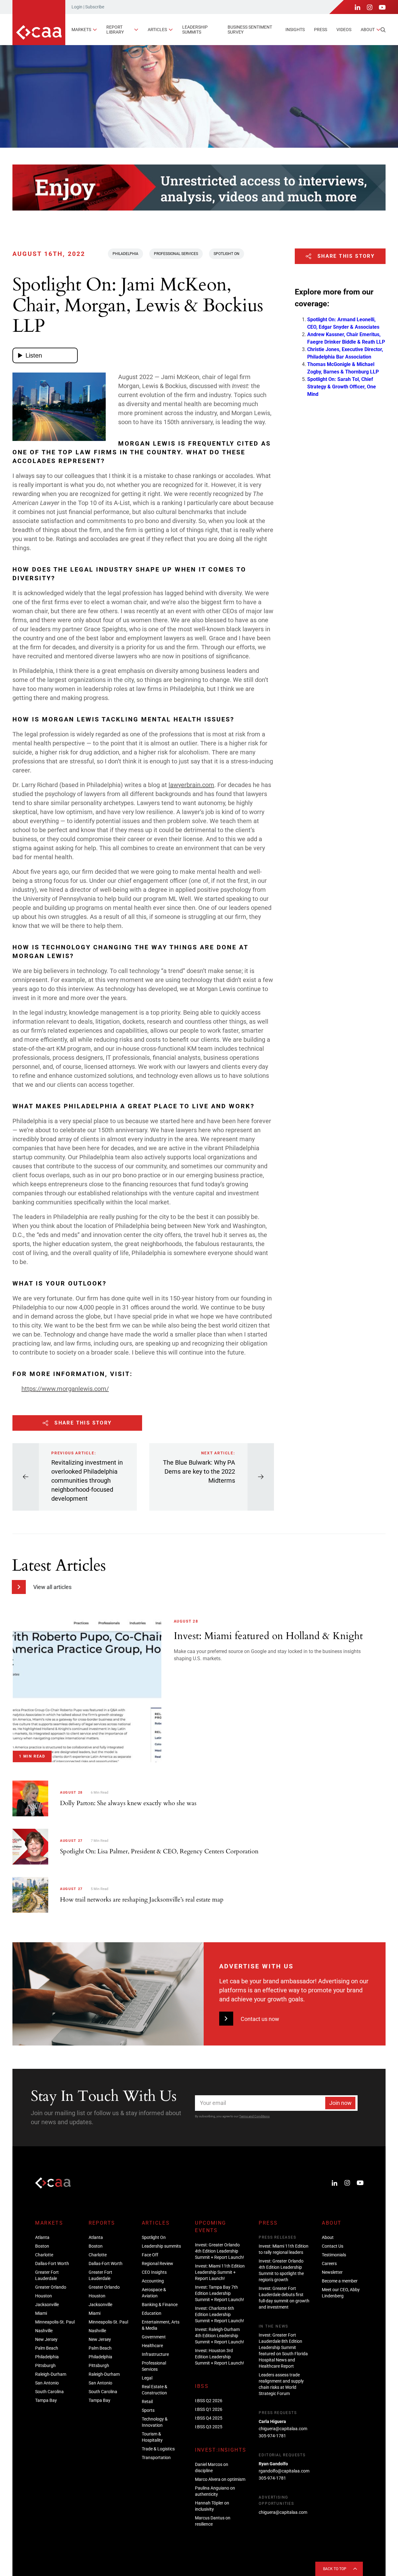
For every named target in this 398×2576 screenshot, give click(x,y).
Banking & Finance (160, 2305)
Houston (44, 2296)
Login (77, 7)
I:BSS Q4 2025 (209, 2418)
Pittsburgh (45, 2365)
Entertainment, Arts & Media (161, 2325)
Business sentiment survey (250, 29)
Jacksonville (47, 2305)
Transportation (156, 2458)
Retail (147, 2402)
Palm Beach (47, 2348)
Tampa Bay (46, 2400)
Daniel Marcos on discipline (212, 2467)
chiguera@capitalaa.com (283, 2429)
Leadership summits (195, 29)
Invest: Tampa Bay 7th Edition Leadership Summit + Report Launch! (220, 2293)
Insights (295, 30)
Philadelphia (125, 254)
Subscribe (95, 7)
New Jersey (46, 2339)
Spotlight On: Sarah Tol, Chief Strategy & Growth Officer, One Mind (342, 386)
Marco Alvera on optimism (220, 2479)
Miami (41, 2313)
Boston (42, 2246)
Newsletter (332, 2272)
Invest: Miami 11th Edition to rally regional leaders (284, 2249)
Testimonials (334, 2255)
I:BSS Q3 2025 (209, 2427)
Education (152, 2313)
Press (321, 30)
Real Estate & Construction (155, 2390)
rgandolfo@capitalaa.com (284, 2471)
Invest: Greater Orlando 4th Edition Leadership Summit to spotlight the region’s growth (281, 2270)
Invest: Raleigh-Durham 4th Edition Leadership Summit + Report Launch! (220, 2336)
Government (154, 2337)
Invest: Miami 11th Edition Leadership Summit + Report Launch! (220, 2272)
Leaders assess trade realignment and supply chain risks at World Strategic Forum (281, 2384)
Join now (340, 2103)
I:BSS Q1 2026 (209, 2409)
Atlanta (42, 2237)
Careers (329, 2263)
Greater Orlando (51, 2287)
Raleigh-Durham (51, 2374)
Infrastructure (155, 2354)
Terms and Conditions (254, 2116)
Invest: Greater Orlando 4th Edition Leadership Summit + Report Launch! (220, 2251)
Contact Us (333, 2246)
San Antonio (47, 2383)
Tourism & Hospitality (152, 2437)
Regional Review (157, 2263)
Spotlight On (227, 254)
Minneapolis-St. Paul (55, 2322)
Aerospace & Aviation (154, 2293)
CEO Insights (154, 2272)
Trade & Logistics (158, 2449)
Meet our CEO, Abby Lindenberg (341, 2293)
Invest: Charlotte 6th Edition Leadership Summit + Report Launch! (220, 2314)
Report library (115, 29)
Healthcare (152, 2346)
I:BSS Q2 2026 (209, 2401)
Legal (147, 2378)
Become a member (340, 2281)
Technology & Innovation (155, 2422)
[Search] (383, 30)
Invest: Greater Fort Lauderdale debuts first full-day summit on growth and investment (284, 2298)
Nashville (44, 2331)
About (368, 30)
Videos (344, 30)
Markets (81, 30)
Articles (157, 30)
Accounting (153, 2281)
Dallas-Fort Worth (52, 2263)
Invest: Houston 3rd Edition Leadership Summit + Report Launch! (220, 2357)
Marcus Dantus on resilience (213, 2521)
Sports (148, 2410)
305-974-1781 (272, 2436)
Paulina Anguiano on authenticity (215, 2491)
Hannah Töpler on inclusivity (212, 2506)
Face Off (150, 2255)
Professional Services (176, 254)
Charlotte (44, 2255)
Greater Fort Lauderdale (47, 2275)
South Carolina (49, 2392)
